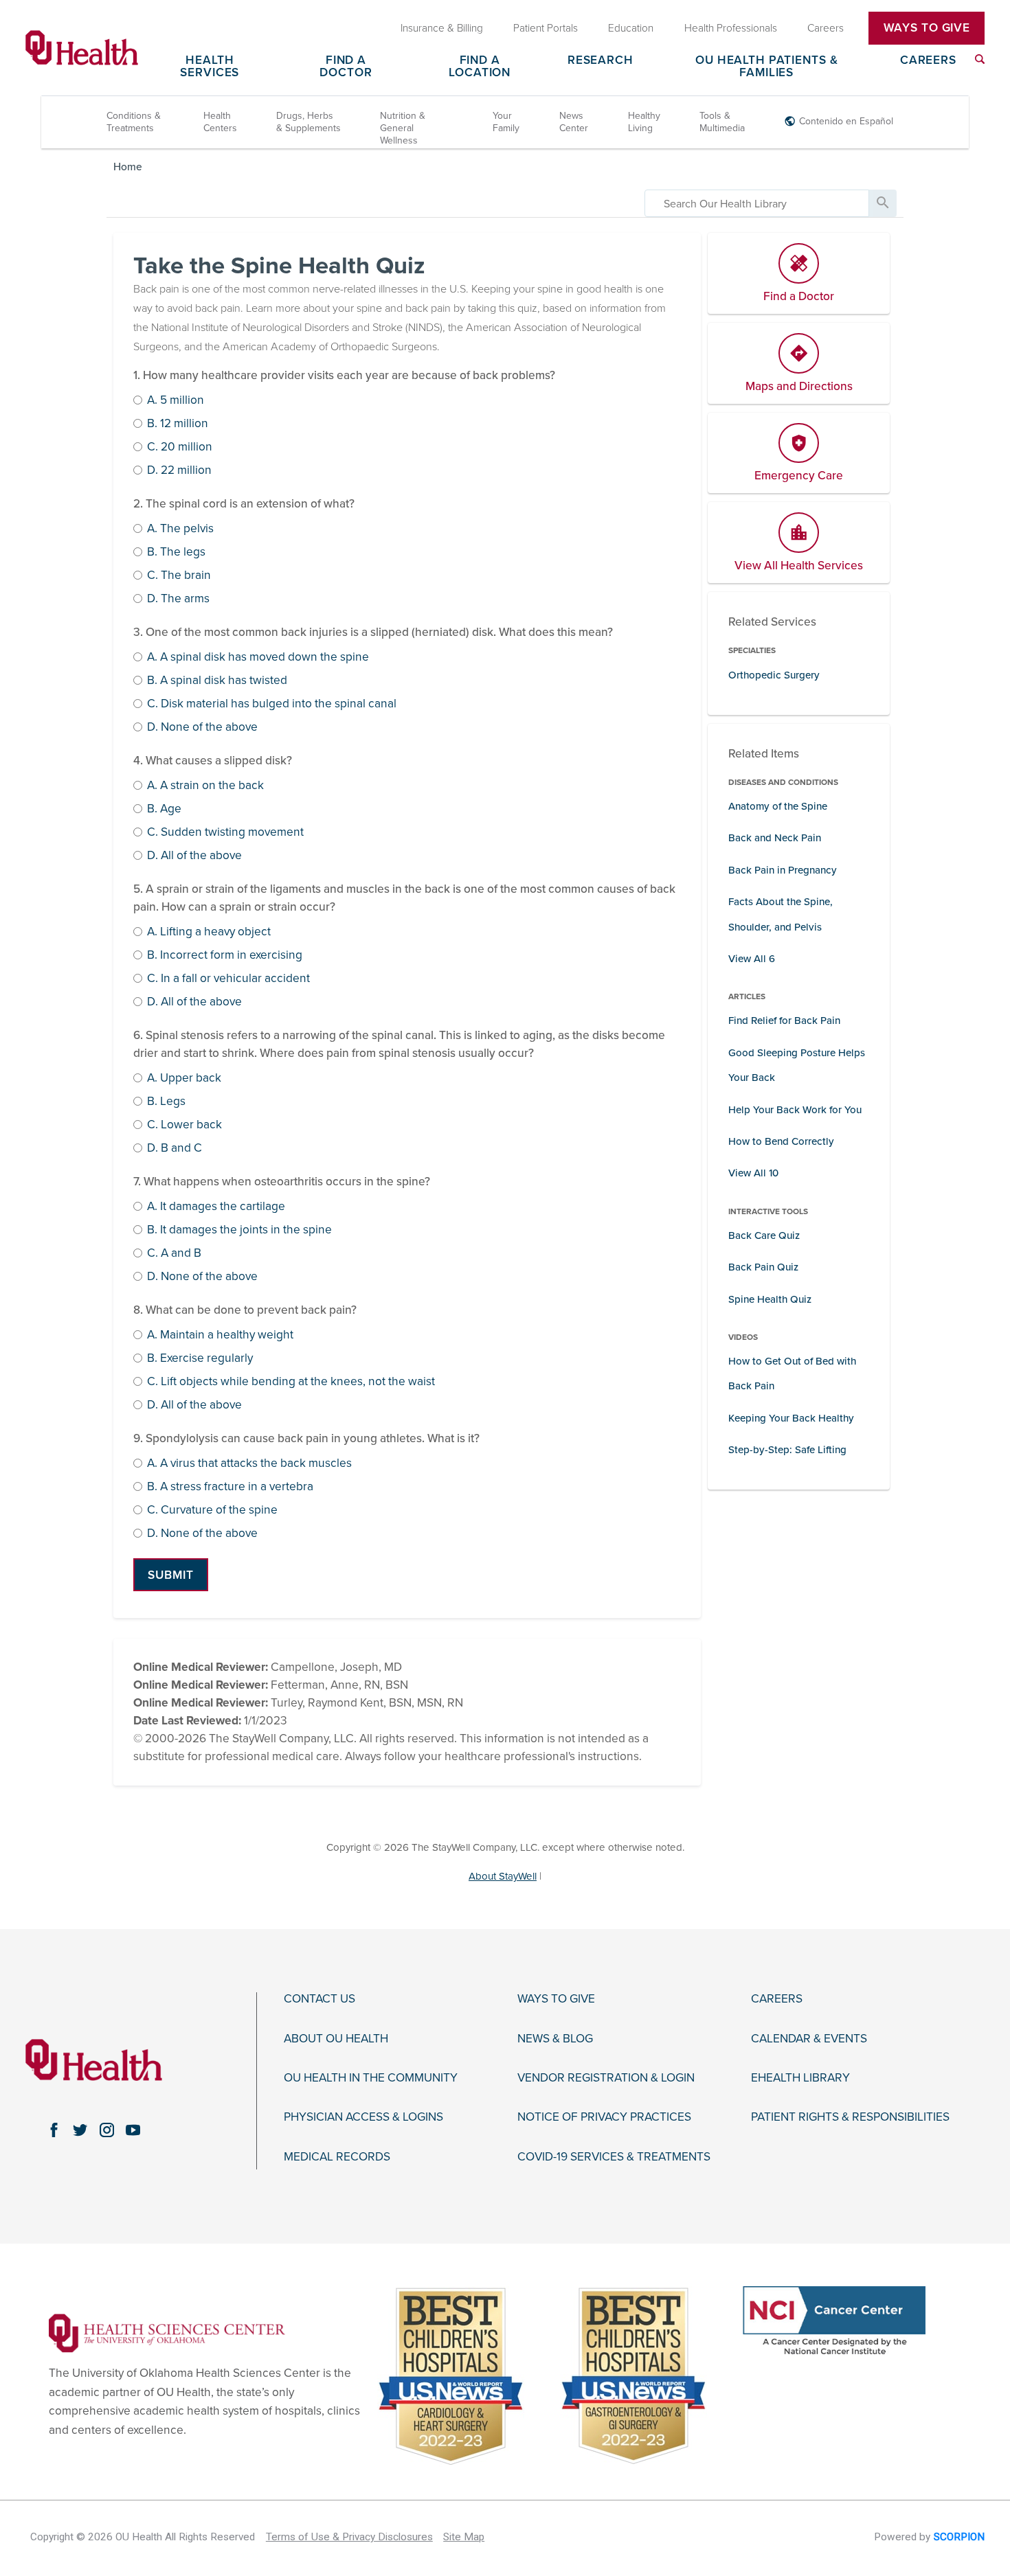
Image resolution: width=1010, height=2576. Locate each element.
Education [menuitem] (631, 27)
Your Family (506, 122)
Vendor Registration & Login (606, 2078)
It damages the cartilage (216, 1207)
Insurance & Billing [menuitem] (442, 27)
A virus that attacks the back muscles (249, 1464)
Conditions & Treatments (134, 122)
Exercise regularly (200, 1359)
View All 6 (752, 959)
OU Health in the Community (371, 2078)
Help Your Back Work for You (795, 1110)
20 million (180, 447)
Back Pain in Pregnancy (783, 870)
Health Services (210, 67)
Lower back (184, 1125)
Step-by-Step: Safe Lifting (787, 1450)
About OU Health (336, 2039)
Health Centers (220, 122)
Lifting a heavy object (209, 932)
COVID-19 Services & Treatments (614, 2157)
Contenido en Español (846, 121)
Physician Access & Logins (363, 2117)
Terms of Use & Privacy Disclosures (349, 2537)
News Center (574, 122)
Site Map (464, 2537)
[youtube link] (133, 2130)
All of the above (194, 856)
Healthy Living (644, 122)
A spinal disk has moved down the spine (258, 658)
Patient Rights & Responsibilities (850, 2117)
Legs (166, 1102)
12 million (178, 424)
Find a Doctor (346, 67)
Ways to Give (556, 1999)
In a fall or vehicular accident (228, 979)
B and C (175, 1149)
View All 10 (753, 1173)
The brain (179, 576)
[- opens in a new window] (167, 2333)
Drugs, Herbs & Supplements (308, 122)
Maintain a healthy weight (220, 1335)
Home (128, 167)
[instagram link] (106, 2130)
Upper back (184, 1079)
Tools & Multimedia (722, 122)
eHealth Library (800, 2078)
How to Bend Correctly (781, 1141)
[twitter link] (80, 2130)
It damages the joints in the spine (239, 1230)
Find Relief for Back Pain (784, 1021)
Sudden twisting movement (225, 833)
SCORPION (959, 2537)
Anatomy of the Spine (778, 806)
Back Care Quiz (764, 1235)
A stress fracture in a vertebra (230, 1487)
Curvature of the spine (212, 1511)
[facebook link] (54, 2130)
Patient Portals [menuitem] (546, 27)
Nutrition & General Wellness (403, 128)
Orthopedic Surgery (774, 675)
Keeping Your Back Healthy (791, 1418)
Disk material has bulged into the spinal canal (272, 704)
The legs (176, 552)
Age (164, 809)
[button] (171, 1575)
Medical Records (337, 2157)
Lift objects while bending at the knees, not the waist (291, 1382)
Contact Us (319, 1999)
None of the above (202, 728)
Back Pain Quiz (763, 1267)
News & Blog (555, 2039)
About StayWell (503, 1876)
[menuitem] (980, 59)
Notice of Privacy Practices (604, 2117)
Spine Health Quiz (770, 1299)
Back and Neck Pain (775, 838)
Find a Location (480, 67)
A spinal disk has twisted (217, 681)
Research (601, 61)
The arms (178, 599)
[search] (757, 203)
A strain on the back (205, 786)
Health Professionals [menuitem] (731, 27)
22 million (179, 471)
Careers (928, 61)
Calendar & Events (809, 2039)
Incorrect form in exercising (225, 956)
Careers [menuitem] (826, 27)
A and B (174, 1254)
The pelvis (180, 529)
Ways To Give (927, 28)
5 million (176, 401)
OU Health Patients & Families (766, 67)
